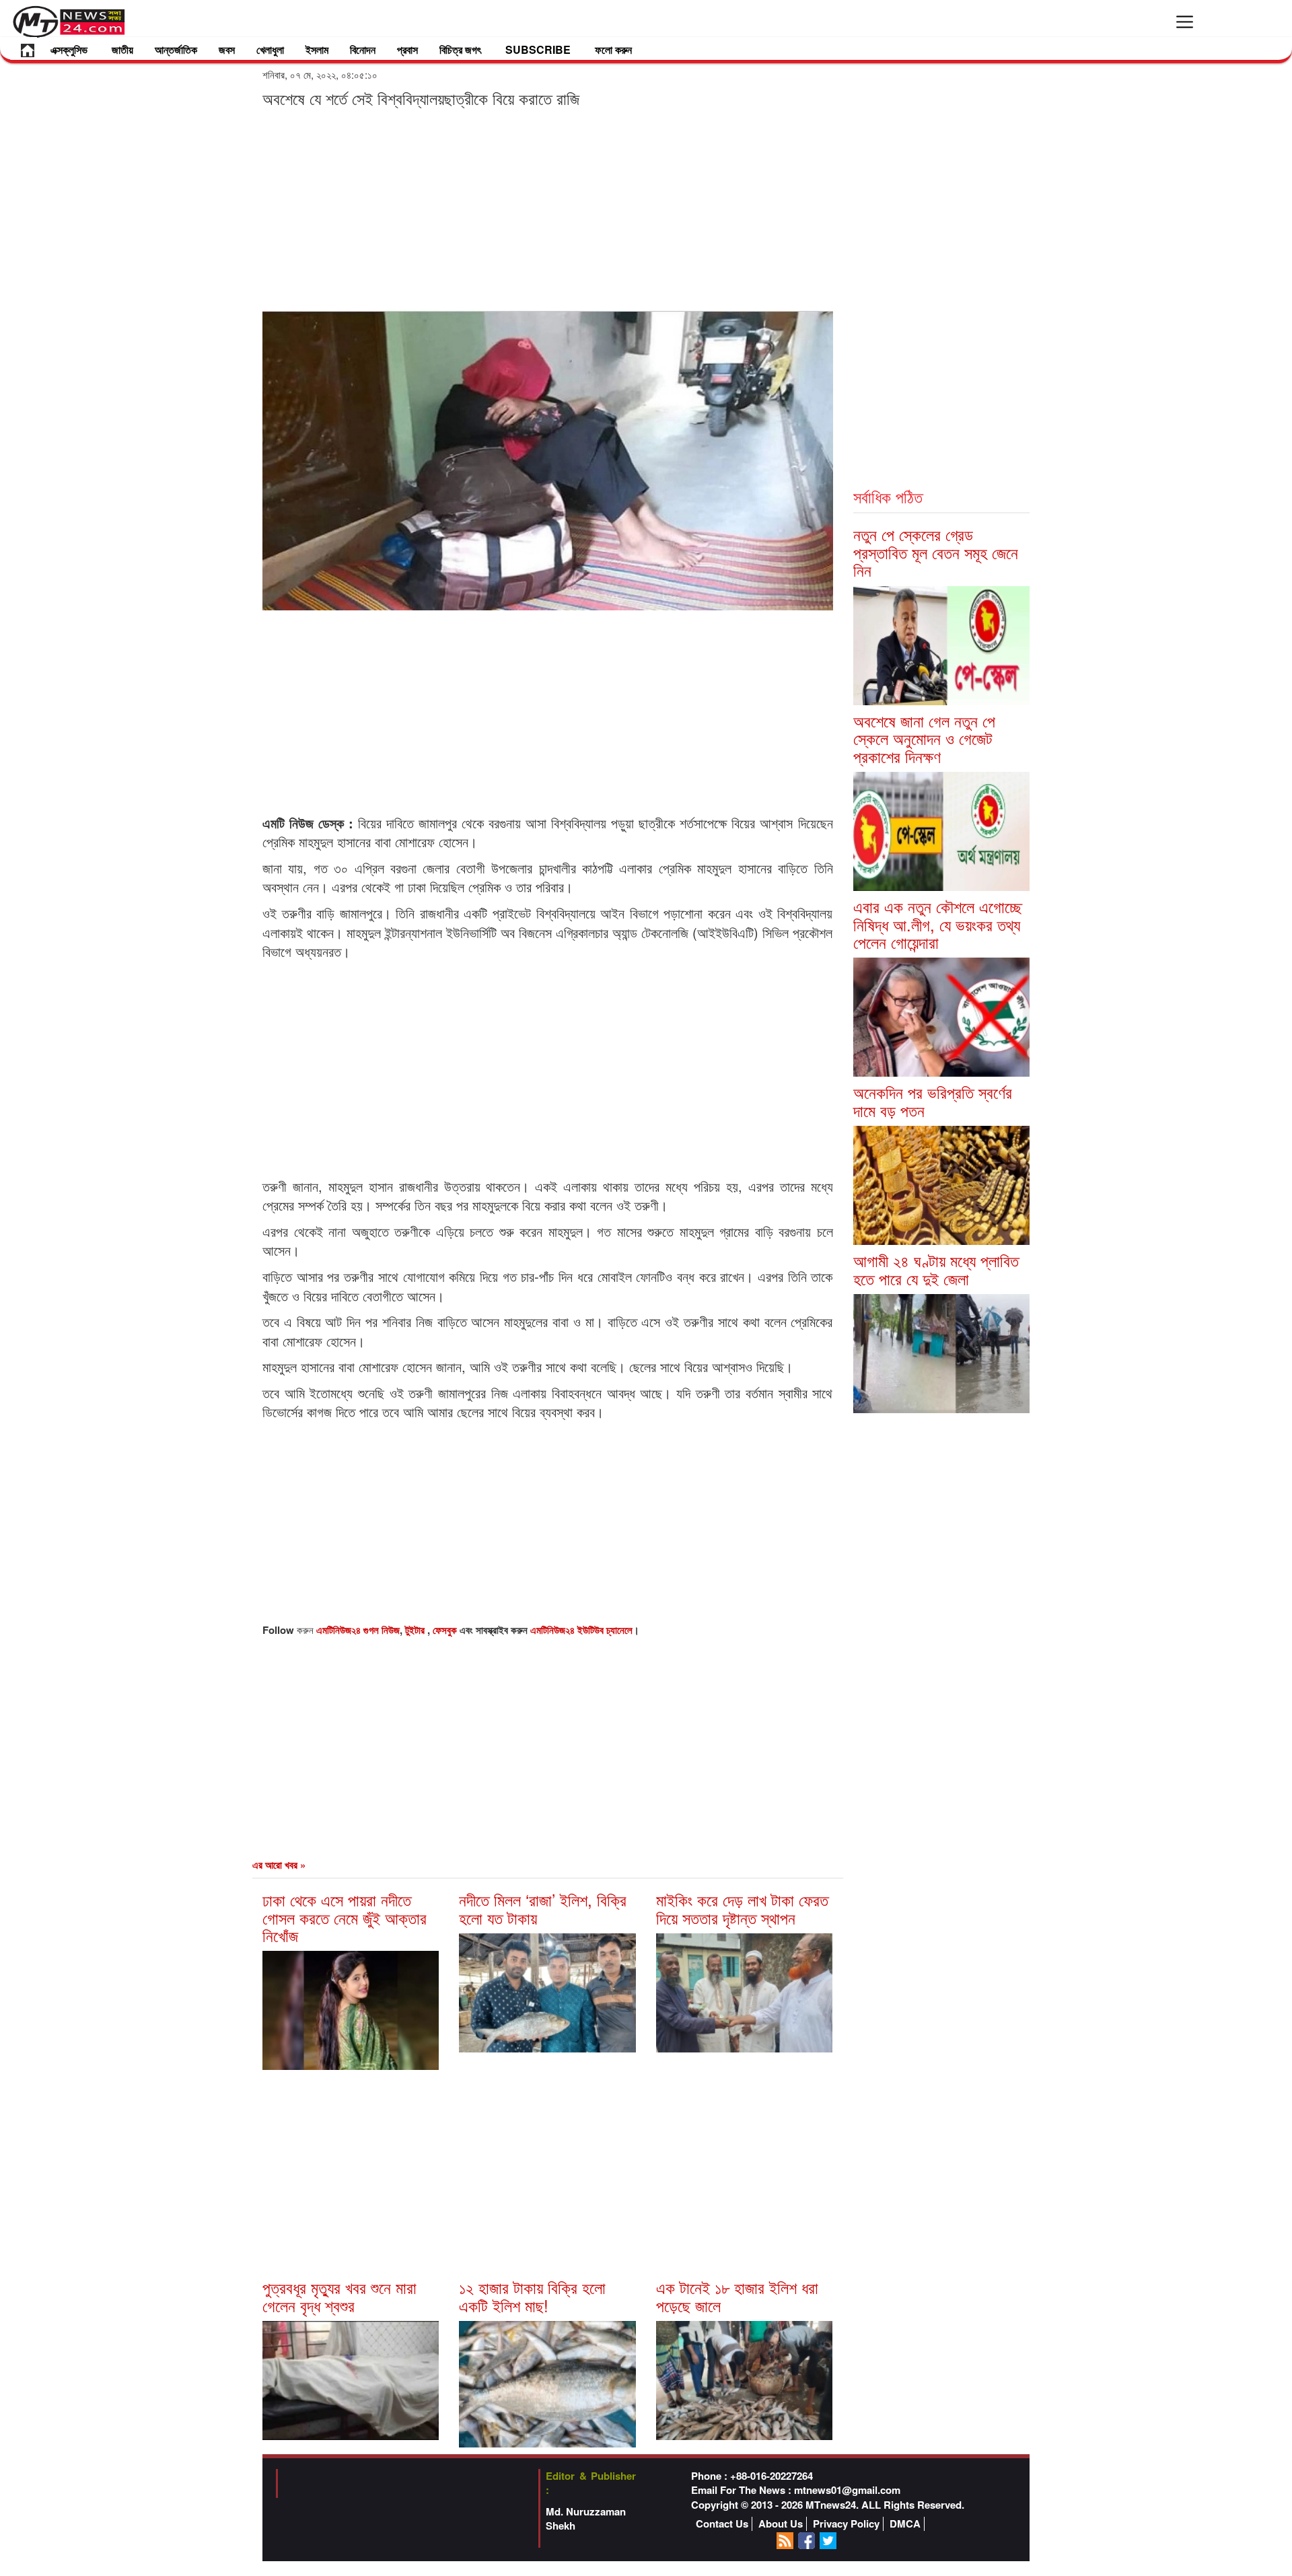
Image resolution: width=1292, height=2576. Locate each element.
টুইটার (416, 1630)
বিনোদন (363, 49)
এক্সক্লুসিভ (69, 49)
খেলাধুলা (270, 49)
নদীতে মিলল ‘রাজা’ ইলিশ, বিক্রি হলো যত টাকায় (543, 1908)
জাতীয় (122, 49)
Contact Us (722, 2524)
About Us (781, 2524)
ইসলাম (317, 49)
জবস (227, 49)
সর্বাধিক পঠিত (888, 496)
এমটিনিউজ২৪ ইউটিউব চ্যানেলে (581, 1630)
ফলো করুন (613, 49)
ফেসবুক (446, 1630)
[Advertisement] (548, 209)
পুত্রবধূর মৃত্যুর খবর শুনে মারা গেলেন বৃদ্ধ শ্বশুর (339, 2296)
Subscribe (538, 49)
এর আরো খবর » (279, 1865)
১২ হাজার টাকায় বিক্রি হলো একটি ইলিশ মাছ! (532, 2296)
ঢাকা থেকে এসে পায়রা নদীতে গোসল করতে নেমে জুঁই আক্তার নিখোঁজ (345, 1917)
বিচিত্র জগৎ (460, 49)
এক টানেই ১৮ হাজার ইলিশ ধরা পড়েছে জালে (737, 2296)
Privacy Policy (846, 2524)
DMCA (905, 2524)
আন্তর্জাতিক (176, 49)
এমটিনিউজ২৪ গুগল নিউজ (358, 1630)
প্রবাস (407, 49)
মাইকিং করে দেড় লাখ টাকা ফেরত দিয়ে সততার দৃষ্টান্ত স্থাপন (742, 1908)
